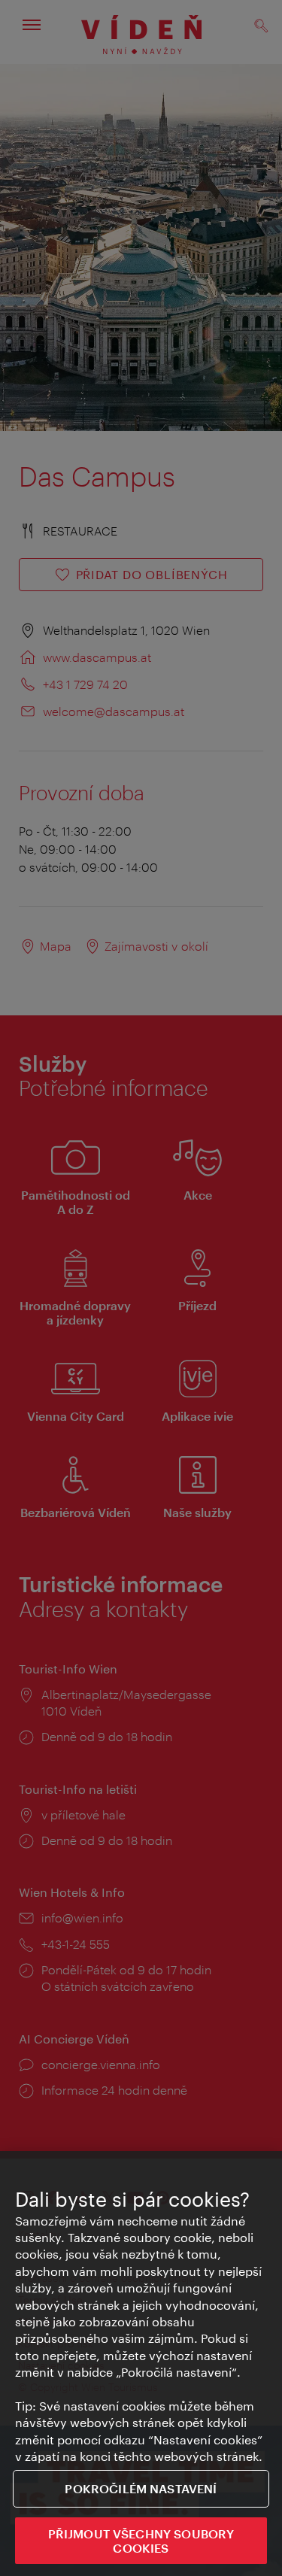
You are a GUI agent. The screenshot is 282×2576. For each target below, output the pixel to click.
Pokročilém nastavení (141, 2488)
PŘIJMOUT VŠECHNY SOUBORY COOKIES (141, 2541)
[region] (141, 2364)
